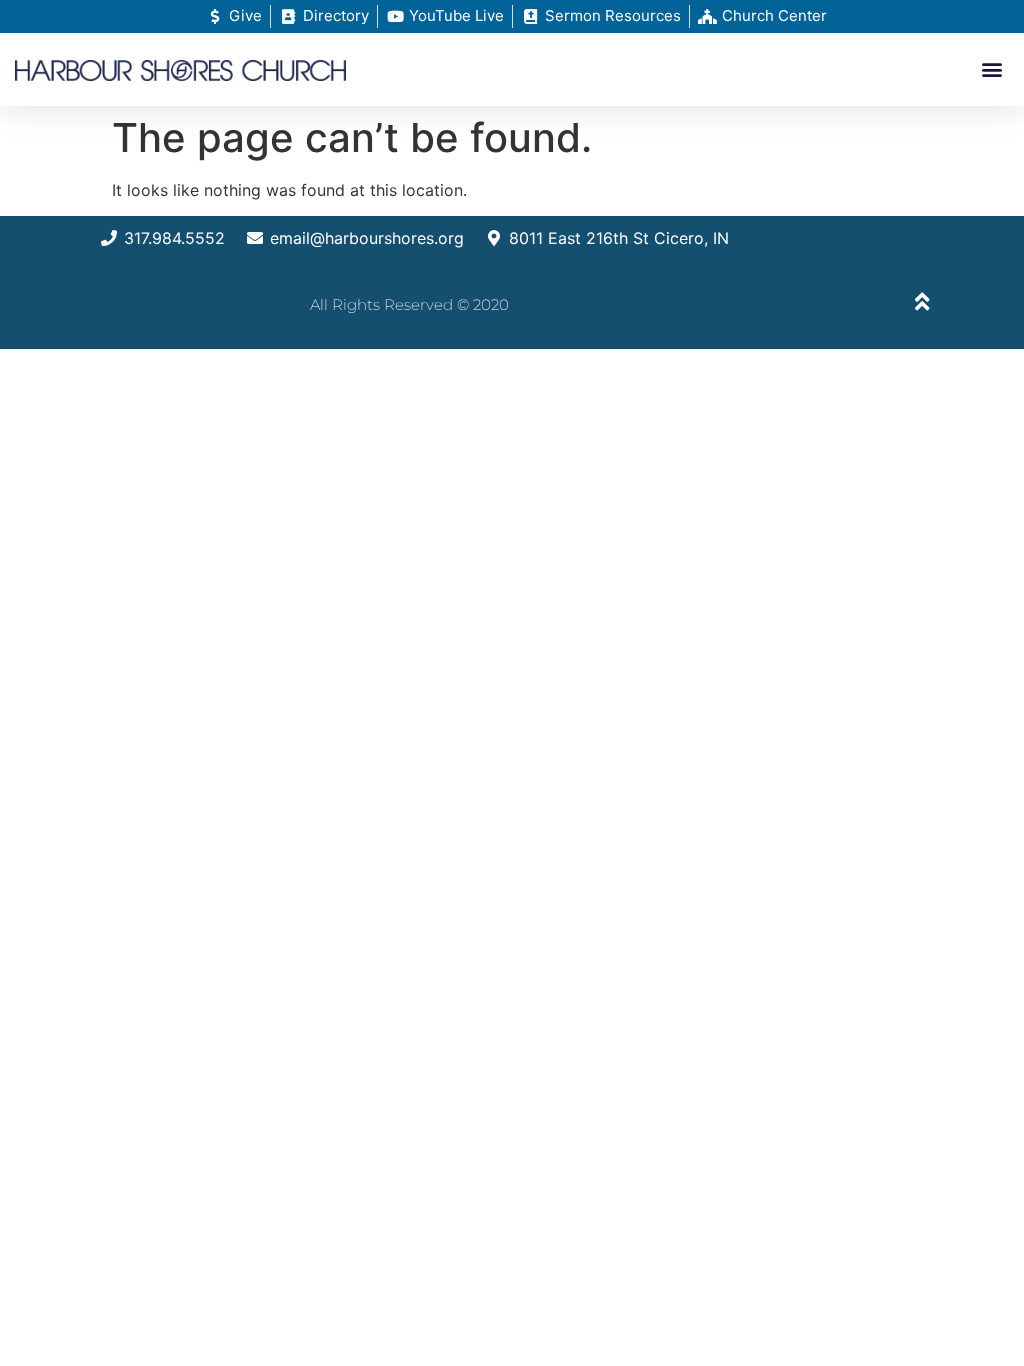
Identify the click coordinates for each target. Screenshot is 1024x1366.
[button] (992, 69)
